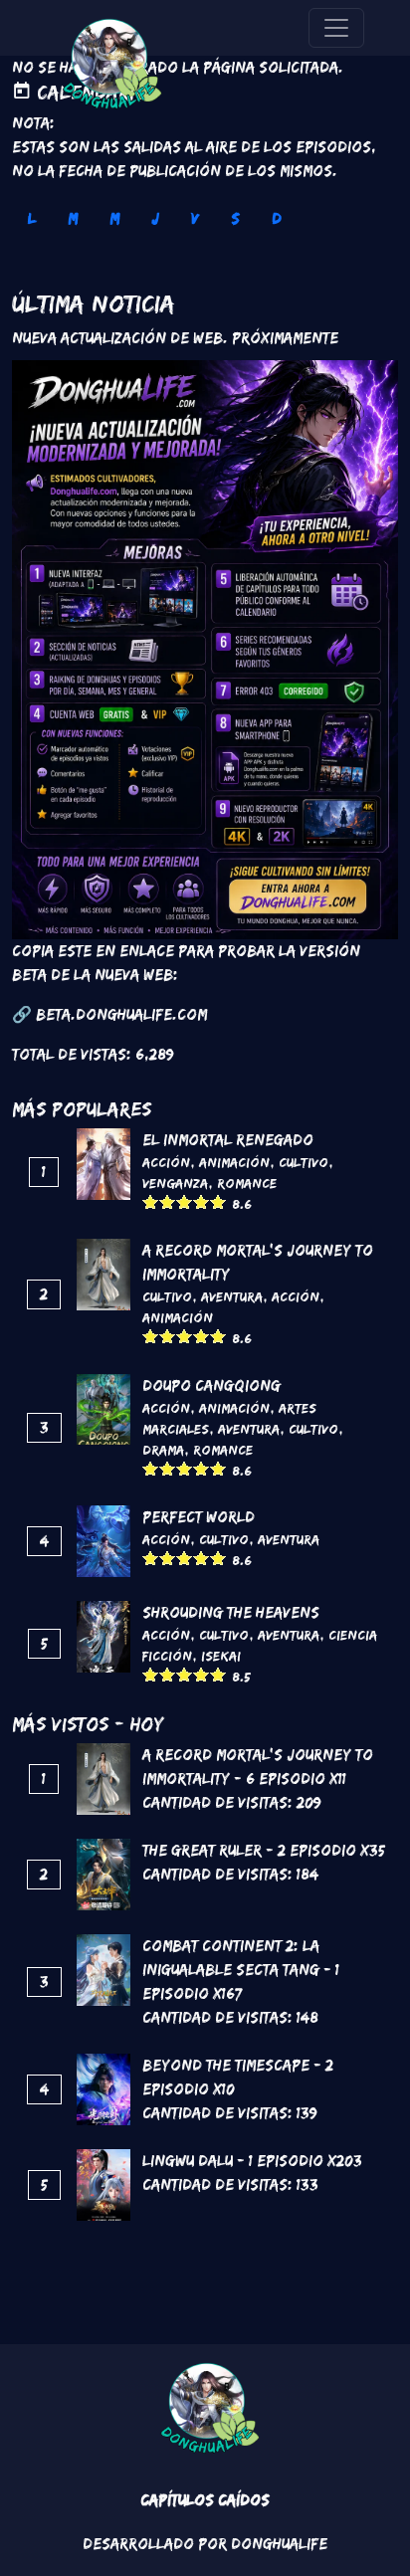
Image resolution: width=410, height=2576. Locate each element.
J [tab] (155, 218)
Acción (166, 1162)
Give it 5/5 (218, 1201)
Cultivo (304, 1162)
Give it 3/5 (185, 1201)
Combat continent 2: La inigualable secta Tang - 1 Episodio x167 (241, 1970)
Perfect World (199, 1517)
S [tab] (235, 218)
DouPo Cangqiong (211, 1386)
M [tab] (73, 218)
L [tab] (32, 218)
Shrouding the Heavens (231, 1612)
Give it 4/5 (202, 1201)
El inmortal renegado (228, 1140)
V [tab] (195, 218)
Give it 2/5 (168, 1201)
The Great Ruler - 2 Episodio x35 (264, 1850)
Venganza (175, 1183)
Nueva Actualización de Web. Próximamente (175, 338)
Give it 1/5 (151, 1201)
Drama (163, 1450)
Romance (247, 1183)
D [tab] (277, 218)
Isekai (221, 1656)
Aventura (232, 1296)
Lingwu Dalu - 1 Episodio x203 (252, 2161)
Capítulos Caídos (205, 2500)
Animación (234, 1162)
